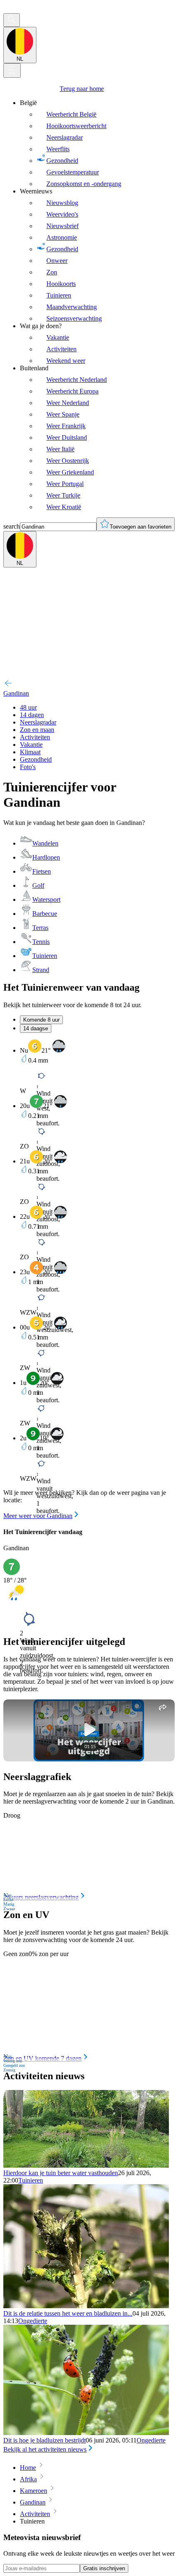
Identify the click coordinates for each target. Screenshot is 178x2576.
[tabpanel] (89, 1280)
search (12, 526)
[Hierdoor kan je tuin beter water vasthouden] (86, 2165)
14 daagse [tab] (36, 1028)
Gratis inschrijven (104, 2568)
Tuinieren (31, 2180)
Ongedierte (33, 2321)
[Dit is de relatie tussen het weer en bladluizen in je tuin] (86, 2306)
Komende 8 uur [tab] (41, 1020)
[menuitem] (97, 143)
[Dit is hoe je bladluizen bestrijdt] (86, 2433)
